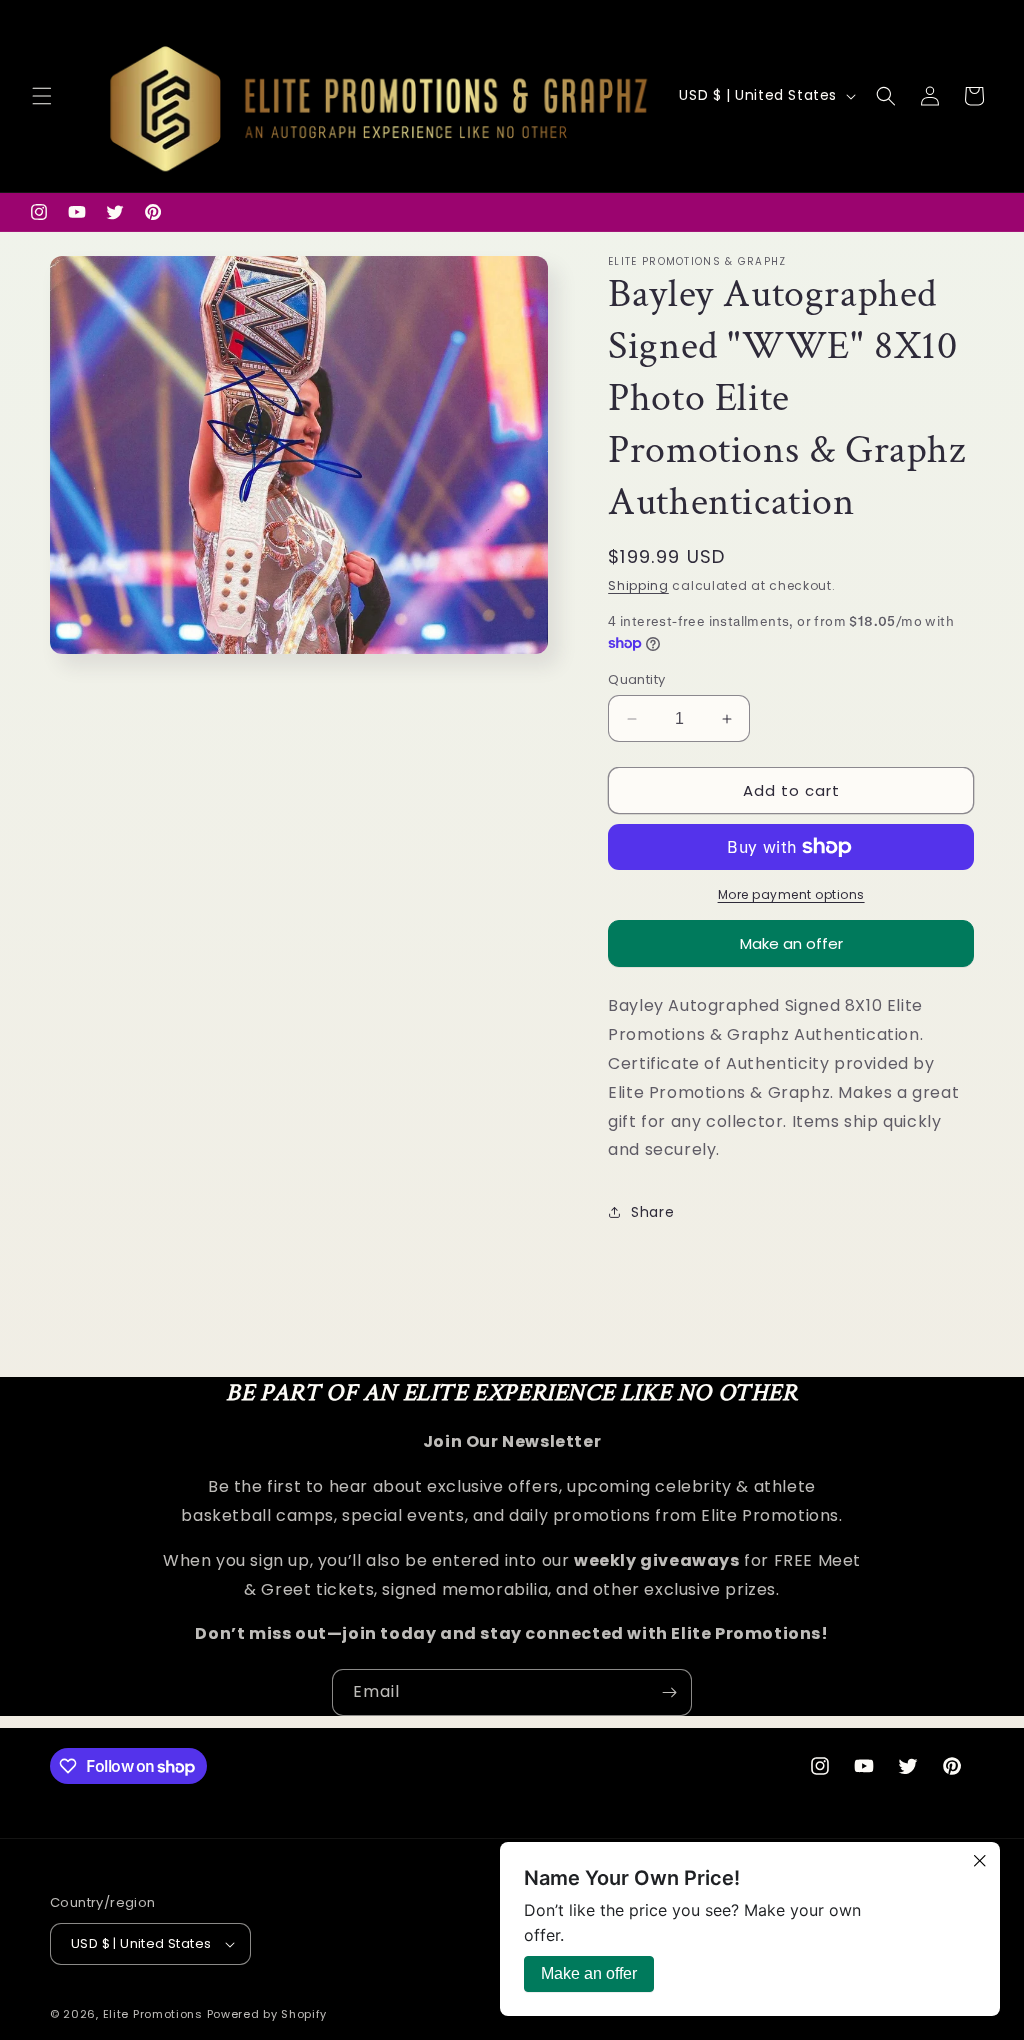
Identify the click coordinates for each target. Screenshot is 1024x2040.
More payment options (791, 894)
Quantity (636, 679)
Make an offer (791, 950)
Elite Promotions (153, 2014)
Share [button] (652, 1212)
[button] (42, 96)
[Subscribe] (669, 1692)
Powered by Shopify (267, 2014)
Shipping (638, 585)
